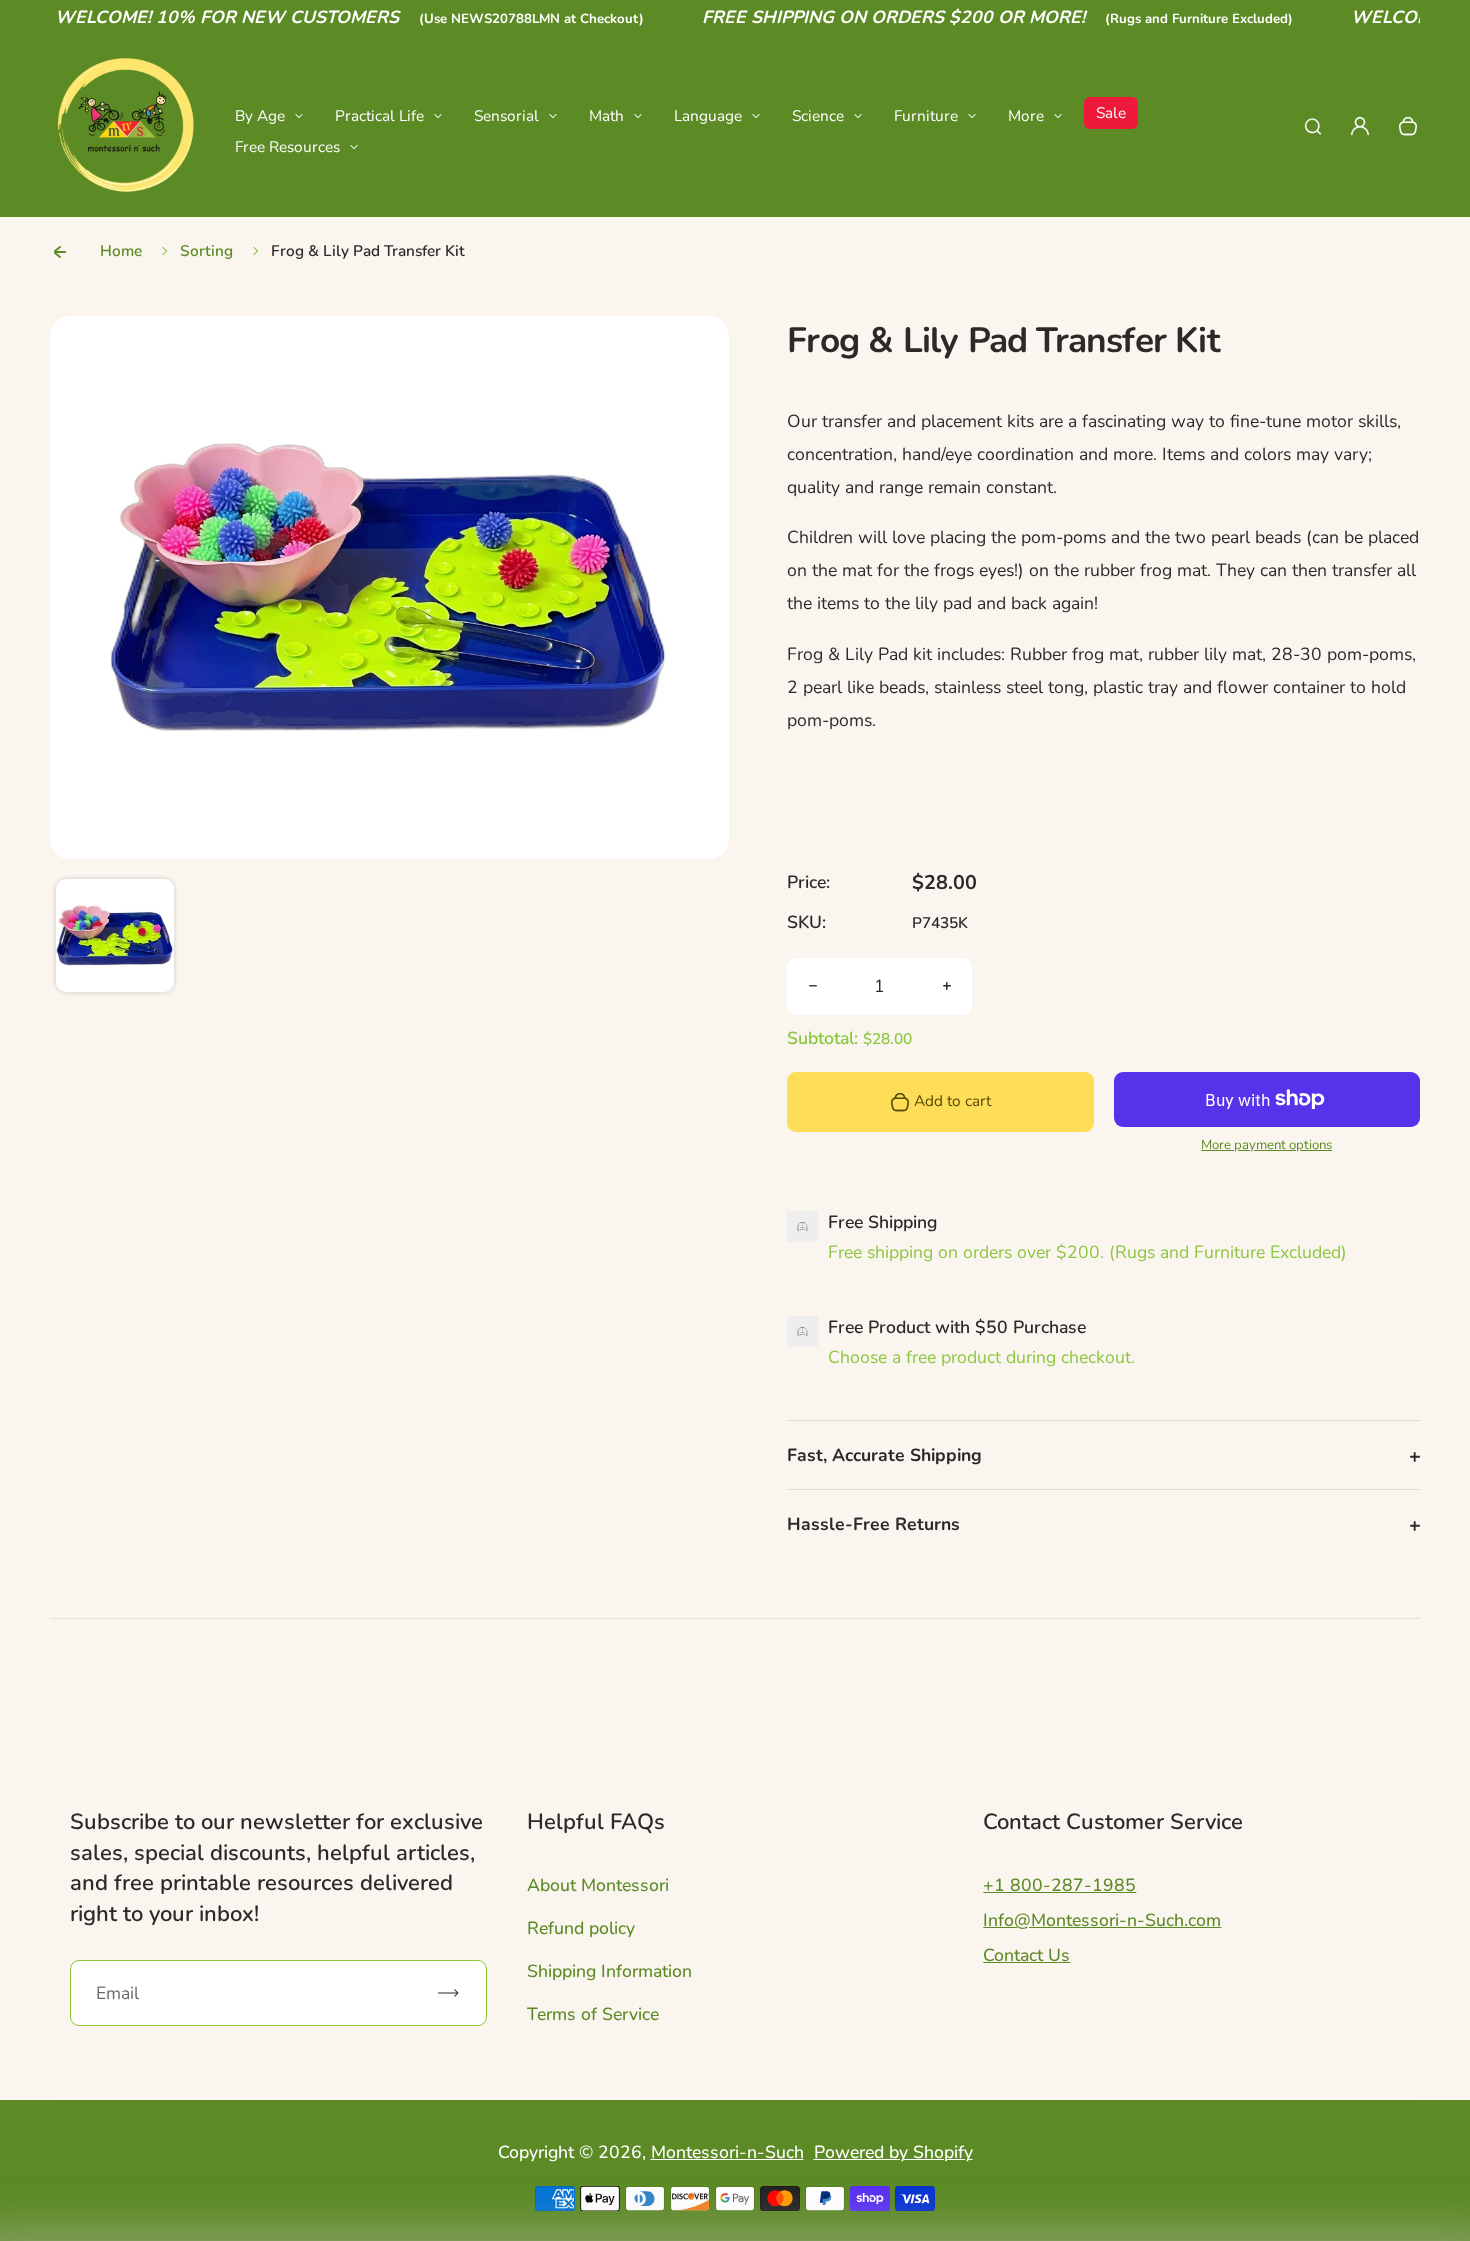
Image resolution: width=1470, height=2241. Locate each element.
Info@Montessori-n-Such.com (1102, 1920)
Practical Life (379, 115)
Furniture (926, 115)
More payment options (1266, 1145)
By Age (260, 115)
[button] (115, 938)
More (1026, 115)
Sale (1111, 112)
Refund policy (581, 1928)
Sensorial (506, 115)
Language (708, 115)
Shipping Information (609, 1971)
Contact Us (1026, 1955)
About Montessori (598, 1885)
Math (606, 115)
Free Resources (287, 146)
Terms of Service (593, 2014)
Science (818, 115)
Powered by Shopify (893, 2152)
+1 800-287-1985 (1059, 1885)
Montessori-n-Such (727, 2152)
